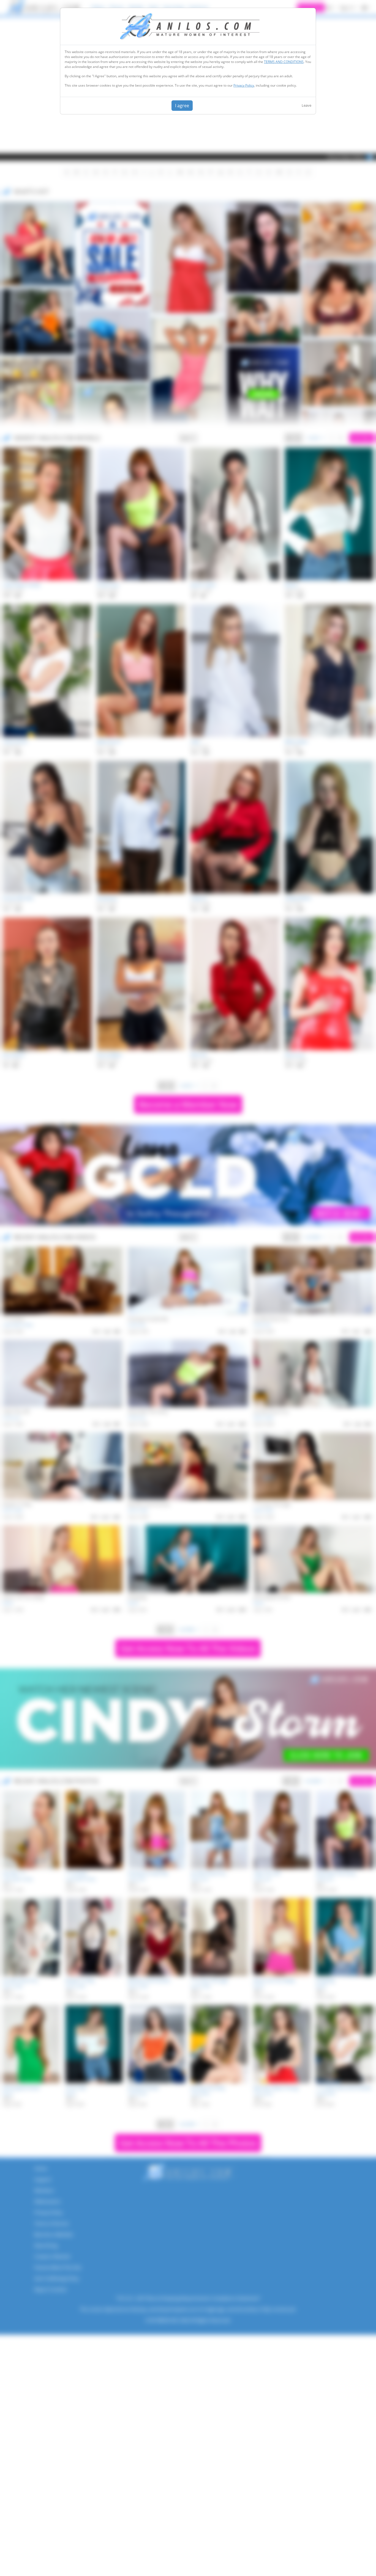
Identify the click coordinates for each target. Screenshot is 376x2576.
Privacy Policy (244, 85)
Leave (306, 105)
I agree (182, 106)
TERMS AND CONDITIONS (284, 62)
